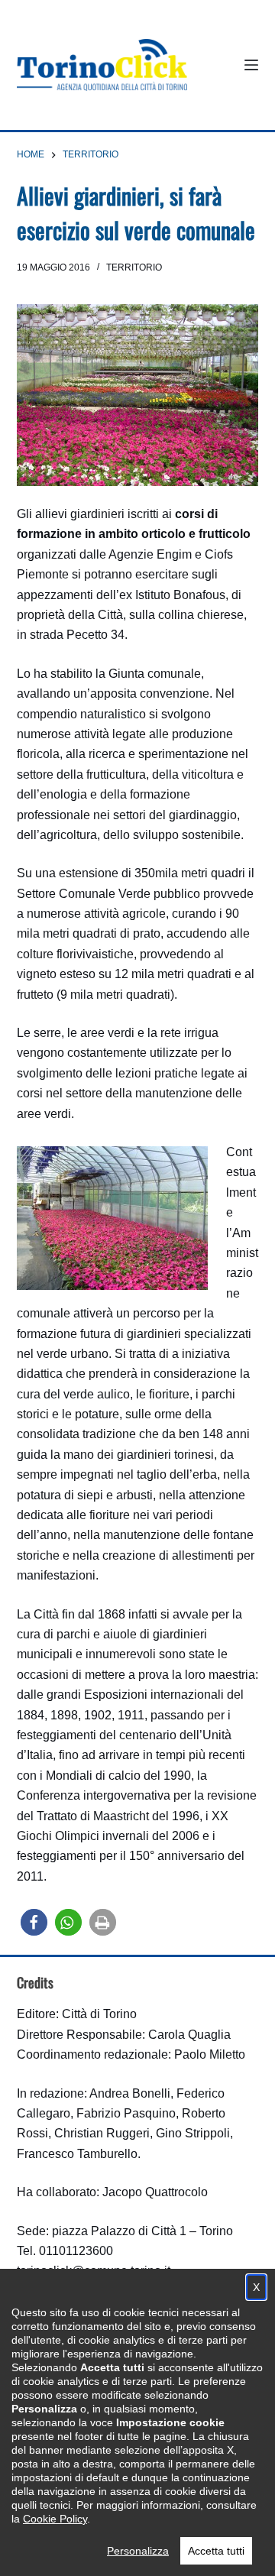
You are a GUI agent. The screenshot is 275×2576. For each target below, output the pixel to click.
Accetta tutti (216, 2551)
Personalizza (138, 2551)
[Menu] (251, 65)
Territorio (134, 267)
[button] (34, 1922)
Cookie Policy (55, 2519)
